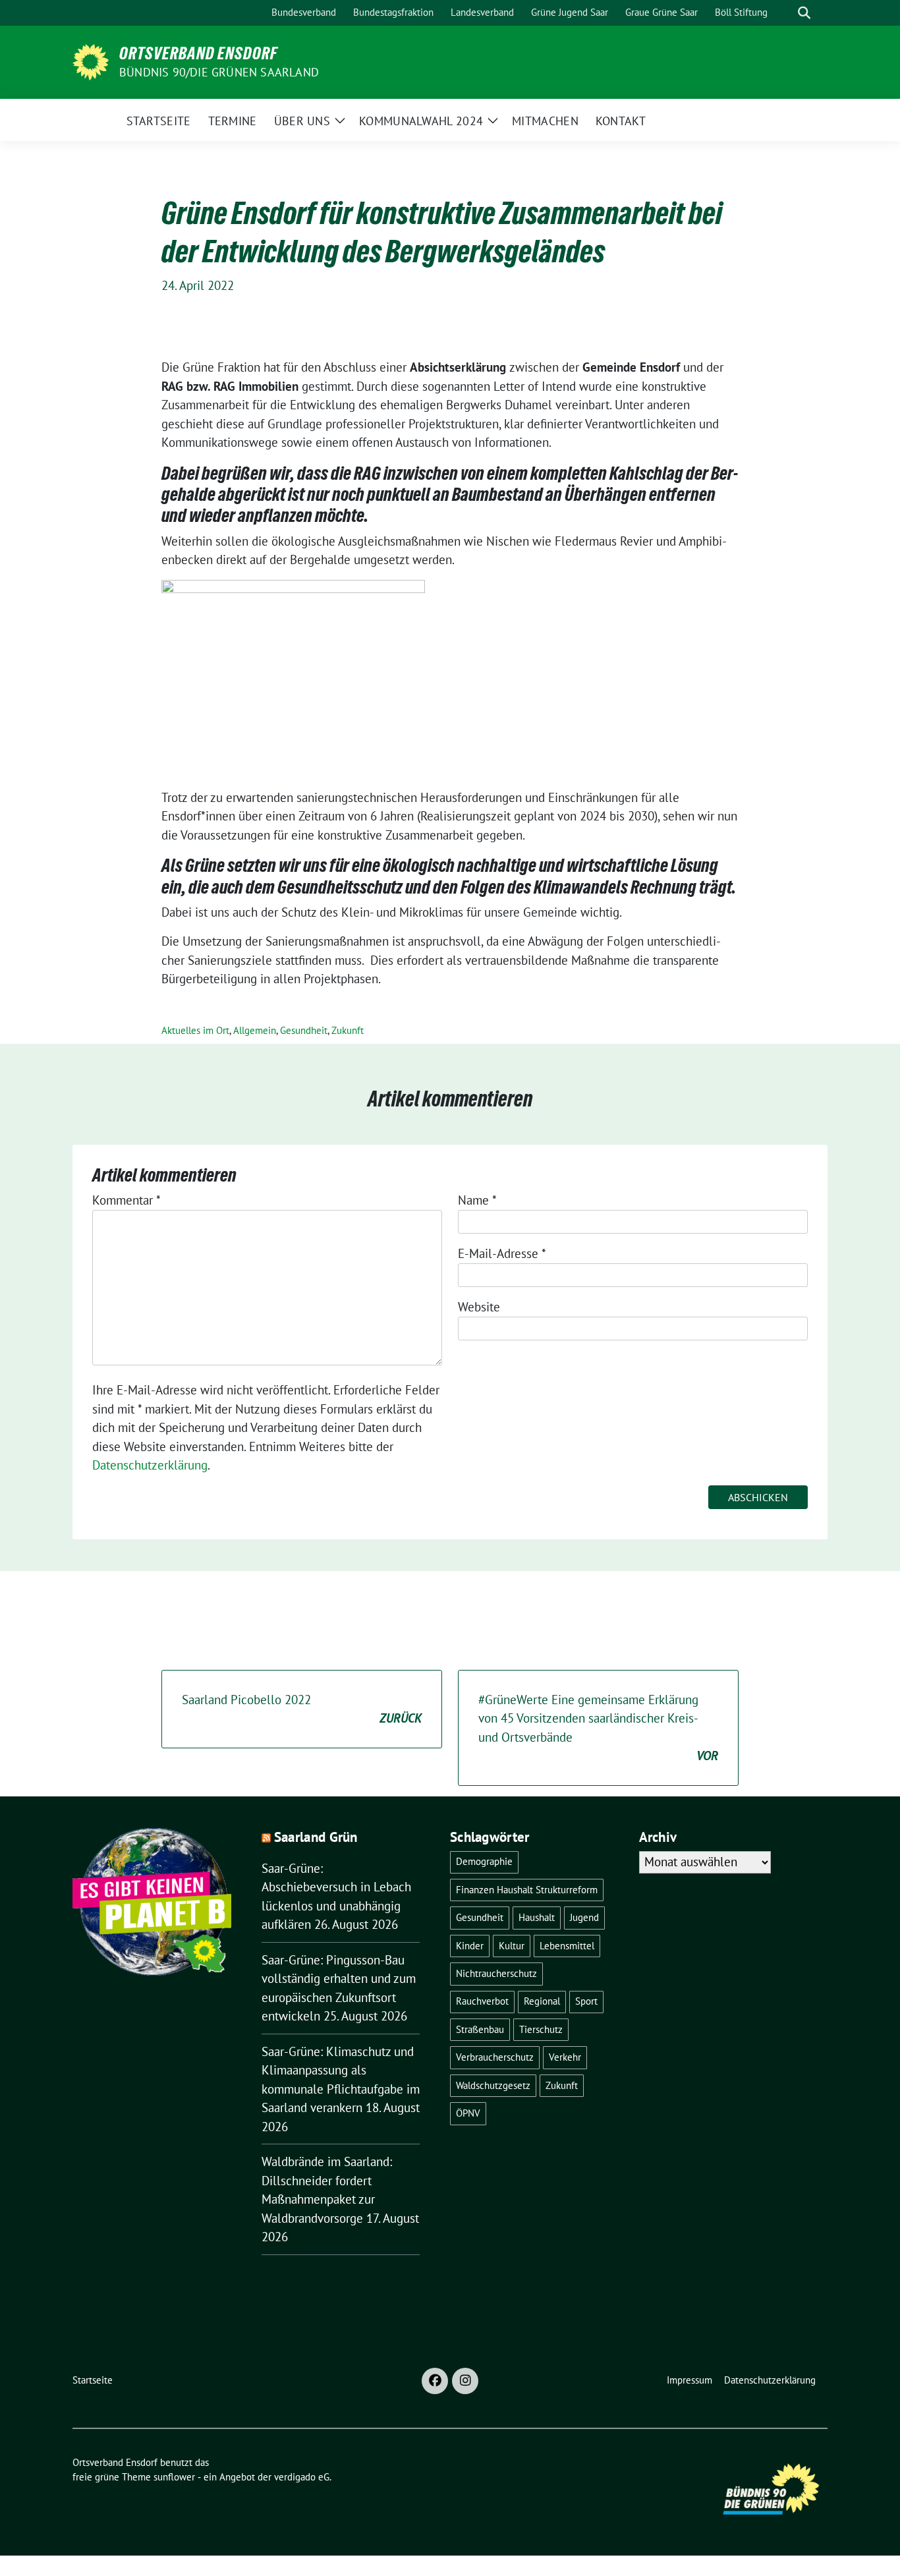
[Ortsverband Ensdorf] (91, 61)
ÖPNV (468, 2113)
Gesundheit (304, 1030)
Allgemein (255, 1030)
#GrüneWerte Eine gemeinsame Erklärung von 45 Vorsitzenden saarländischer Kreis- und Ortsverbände (598, 1728)
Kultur (512, 1946)
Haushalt (537, 1917)
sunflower (174, 2477)
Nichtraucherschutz (496, 1973)
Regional (542, 2001)
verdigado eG (302, 2477)
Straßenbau (480, 2029)
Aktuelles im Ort (195, 1030)
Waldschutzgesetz (493, 2085)
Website (479, 1307)
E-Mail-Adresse (502, 1253)
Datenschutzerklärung (150, 1465)
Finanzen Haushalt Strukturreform (527, 1890)
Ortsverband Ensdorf (198, 53)
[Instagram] (465, 2381)
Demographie (484, 1861)
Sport (586, 2001)
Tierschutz (541, 2029)
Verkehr (565, 2057)
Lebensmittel (567, 1946)
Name (477, 1200)
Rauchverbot (482, 2001)
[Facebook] (435, 2381)
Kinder (470, 1946)
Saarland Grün (316, 1837)
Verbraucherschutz (495, 2057)
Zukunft (348, 1030)
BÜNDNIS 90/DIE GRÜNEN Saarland (219, 72)
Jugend (584, 1917)
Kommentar (127, 1200)
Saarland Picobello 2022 (302, 1709)
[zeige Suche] (804, 13)
